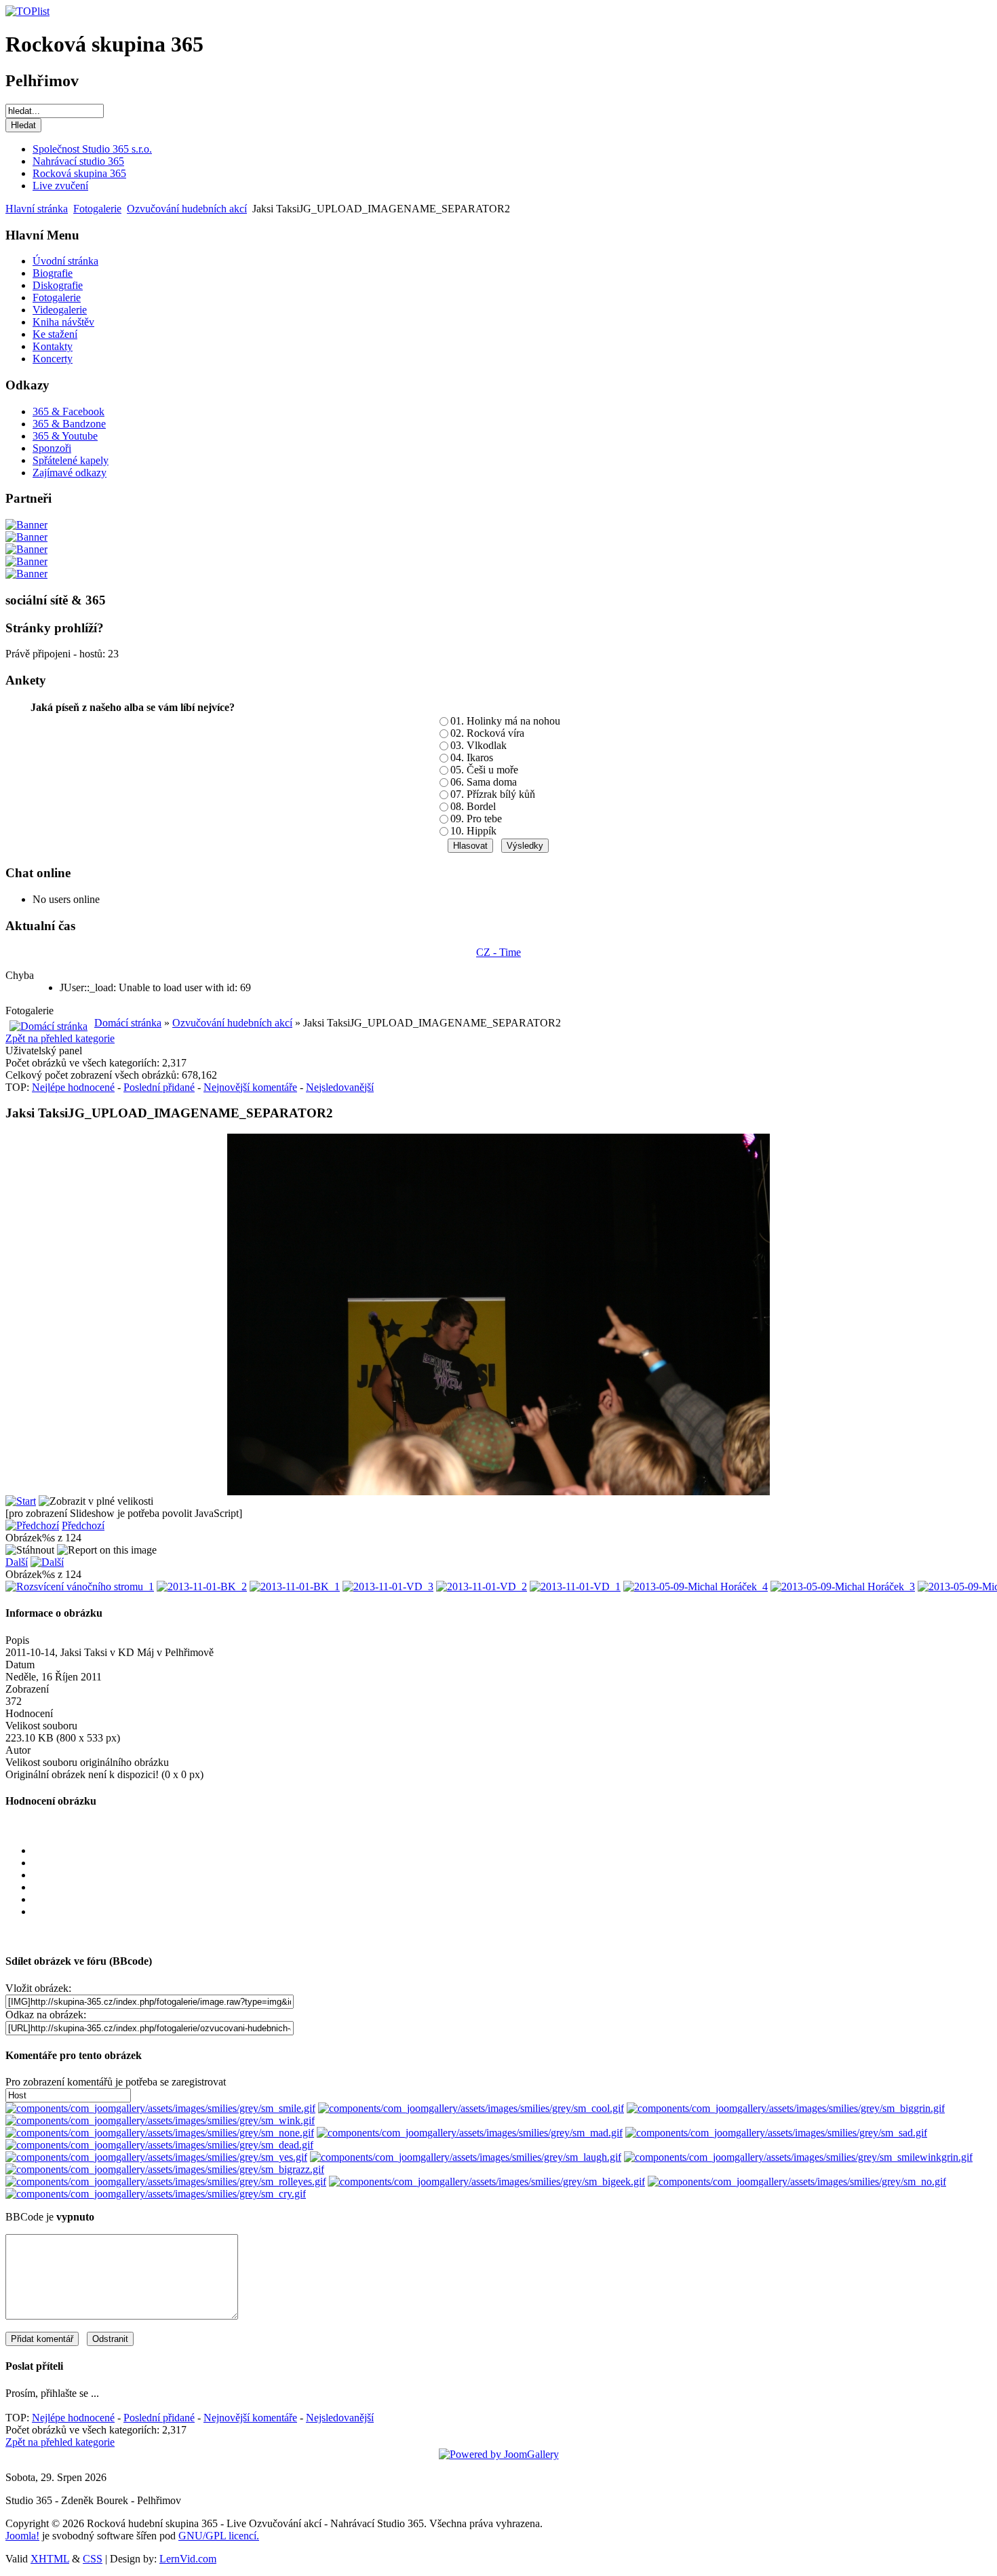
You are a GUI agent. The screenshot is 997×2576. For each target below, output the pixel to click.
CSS (93, 2559)
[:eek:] (487, 2181)
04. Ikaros (472, 757)
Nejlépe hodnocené (73, 1087)
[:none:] (160, 2133)
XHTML (50, 2559)
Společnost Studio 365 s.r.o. (92, 149)
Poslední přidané (159, 1087)
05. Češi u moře (484, 770)
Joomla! (22, 2536)
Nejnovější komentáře (250, 1087)
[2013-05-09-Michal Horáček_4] (696, 1587)
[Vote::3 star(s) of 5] (512, 1887)
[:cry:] (156, 2194)
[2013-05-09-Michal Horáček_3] (843, 1587)
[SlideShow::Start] (21, 1501)
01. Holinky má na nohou (505, 721)
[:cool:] (471, 2108)
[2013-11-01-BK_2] (202, 1587)
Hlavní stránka (37, 209)
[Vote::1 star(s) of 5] (512, 1863)
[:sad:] (776, 2133)
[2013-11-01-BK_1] (295, 1587)
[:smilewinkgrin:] (798, 2157)
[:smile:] (160, 2108)
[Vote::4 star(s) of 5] (512, 1900)
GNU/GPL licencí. (219, 2536)
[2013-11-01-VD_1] (575, 1587)
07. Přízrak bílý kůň (493, 794)
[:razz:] (165, 2169)
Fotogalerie (97, 209)
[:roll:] (166, 2181)
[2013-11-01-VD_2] (482, 1587)
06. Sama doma (484, 782)
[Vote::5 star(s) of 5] (512, 1912)
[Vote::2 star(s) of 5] (512, 1875)
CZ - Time (498, 952)
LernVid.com (188, 2559)
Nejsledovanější (340, 1087)
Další (17, 1562)
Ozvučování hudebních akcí (187, 209)
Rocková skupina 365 (79, 173)
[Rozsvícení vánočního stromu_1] (80, 1587)
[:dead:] (159, 2145)
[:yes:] (156, 2157)
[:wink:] (160, 2120)
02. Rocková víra (487, 733)
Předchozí (83, 1525)
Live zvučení (60, 186)
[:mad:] (470, 2133)
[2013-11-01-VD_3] (388, 1587)
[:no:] (797, 2181)
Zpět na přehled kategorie (60, 1038)
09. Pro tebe (476, 819)
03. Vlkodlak (478, 745)
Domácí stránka (128, 1023)
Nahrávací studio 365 (78, 161)
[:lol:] (466, 2157)
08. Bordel (473, 806)
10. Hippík (473, 831)
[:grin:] (786, 2108)
